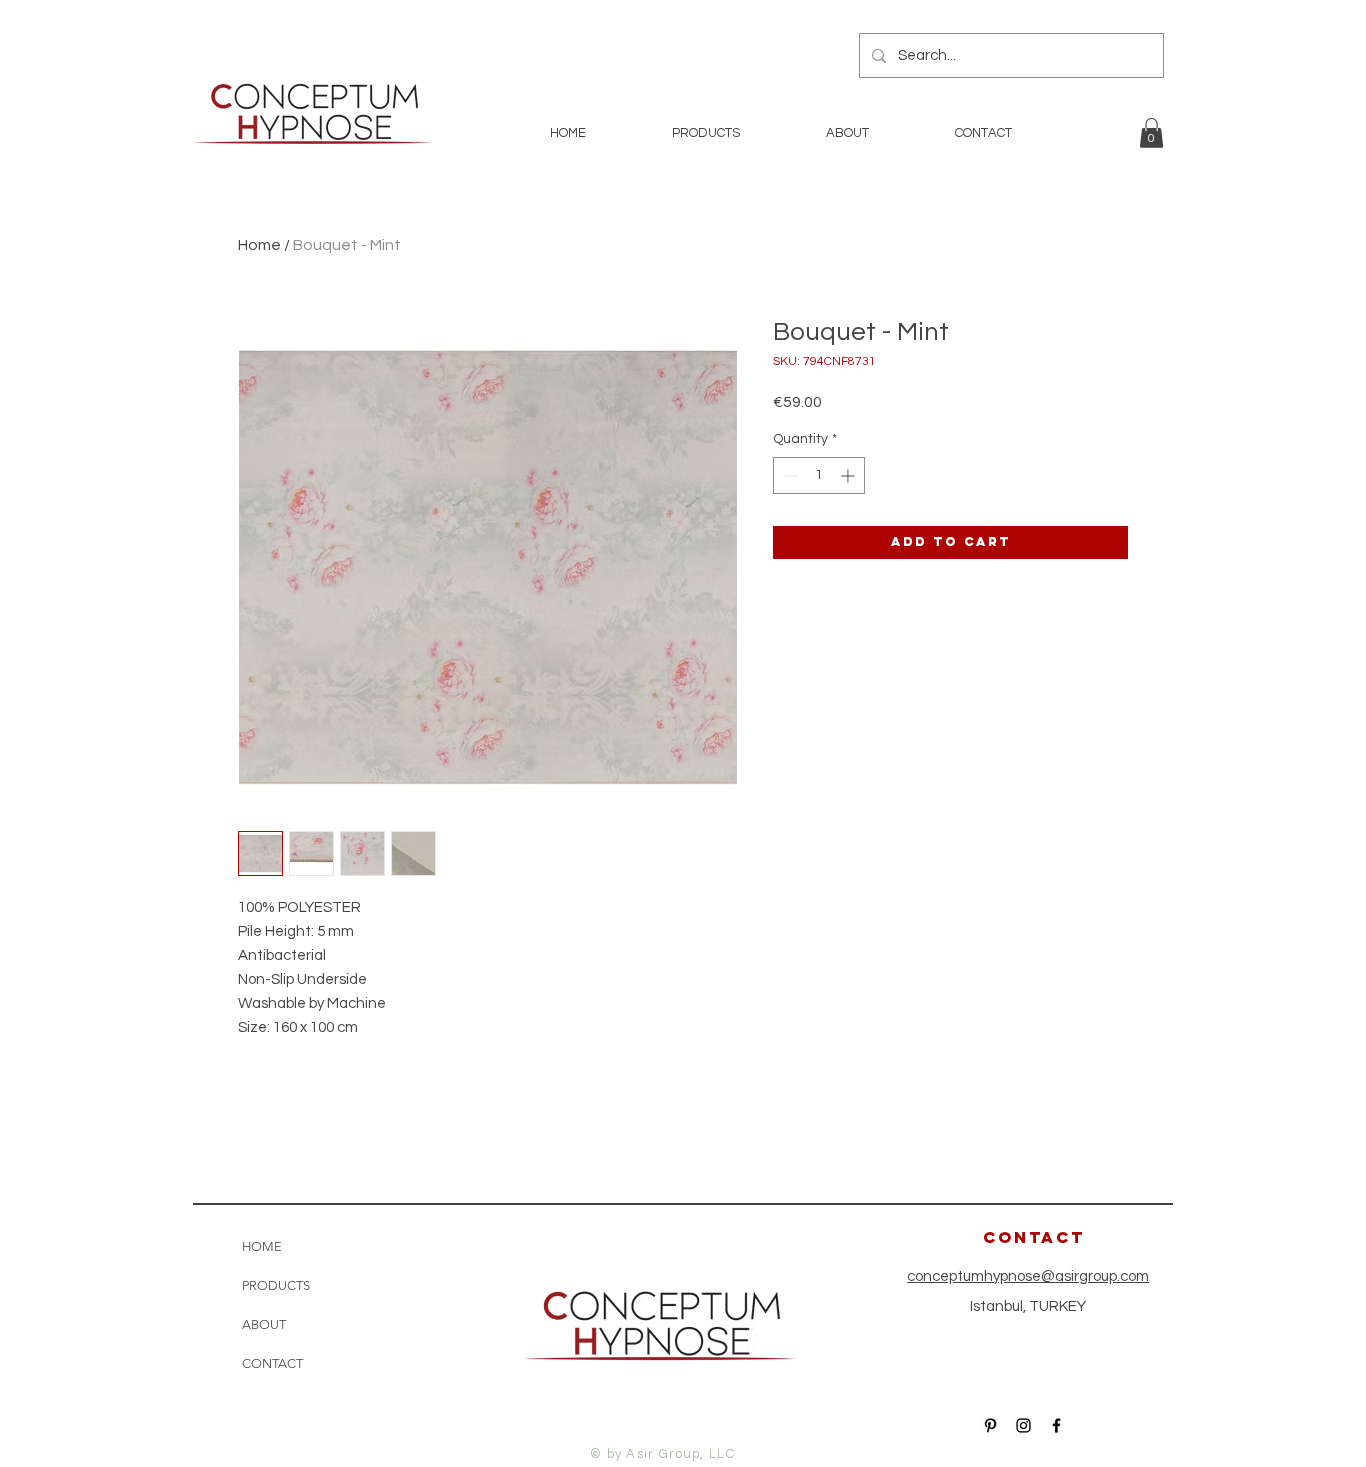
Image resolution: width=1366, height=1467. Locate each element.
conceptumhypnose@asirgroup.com (1028, 1276)
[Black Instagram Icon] (1023, 1425)
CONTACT (272, 1363)
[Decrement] (788, 475)
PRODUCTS (276, 1285)
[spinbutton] (819, 475)
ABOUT (264, 1324)
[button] (1151, 133)
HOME (262, 1246)
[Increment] (849, 475)
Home (259, 245)
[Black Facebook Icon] (1056, 1425)
